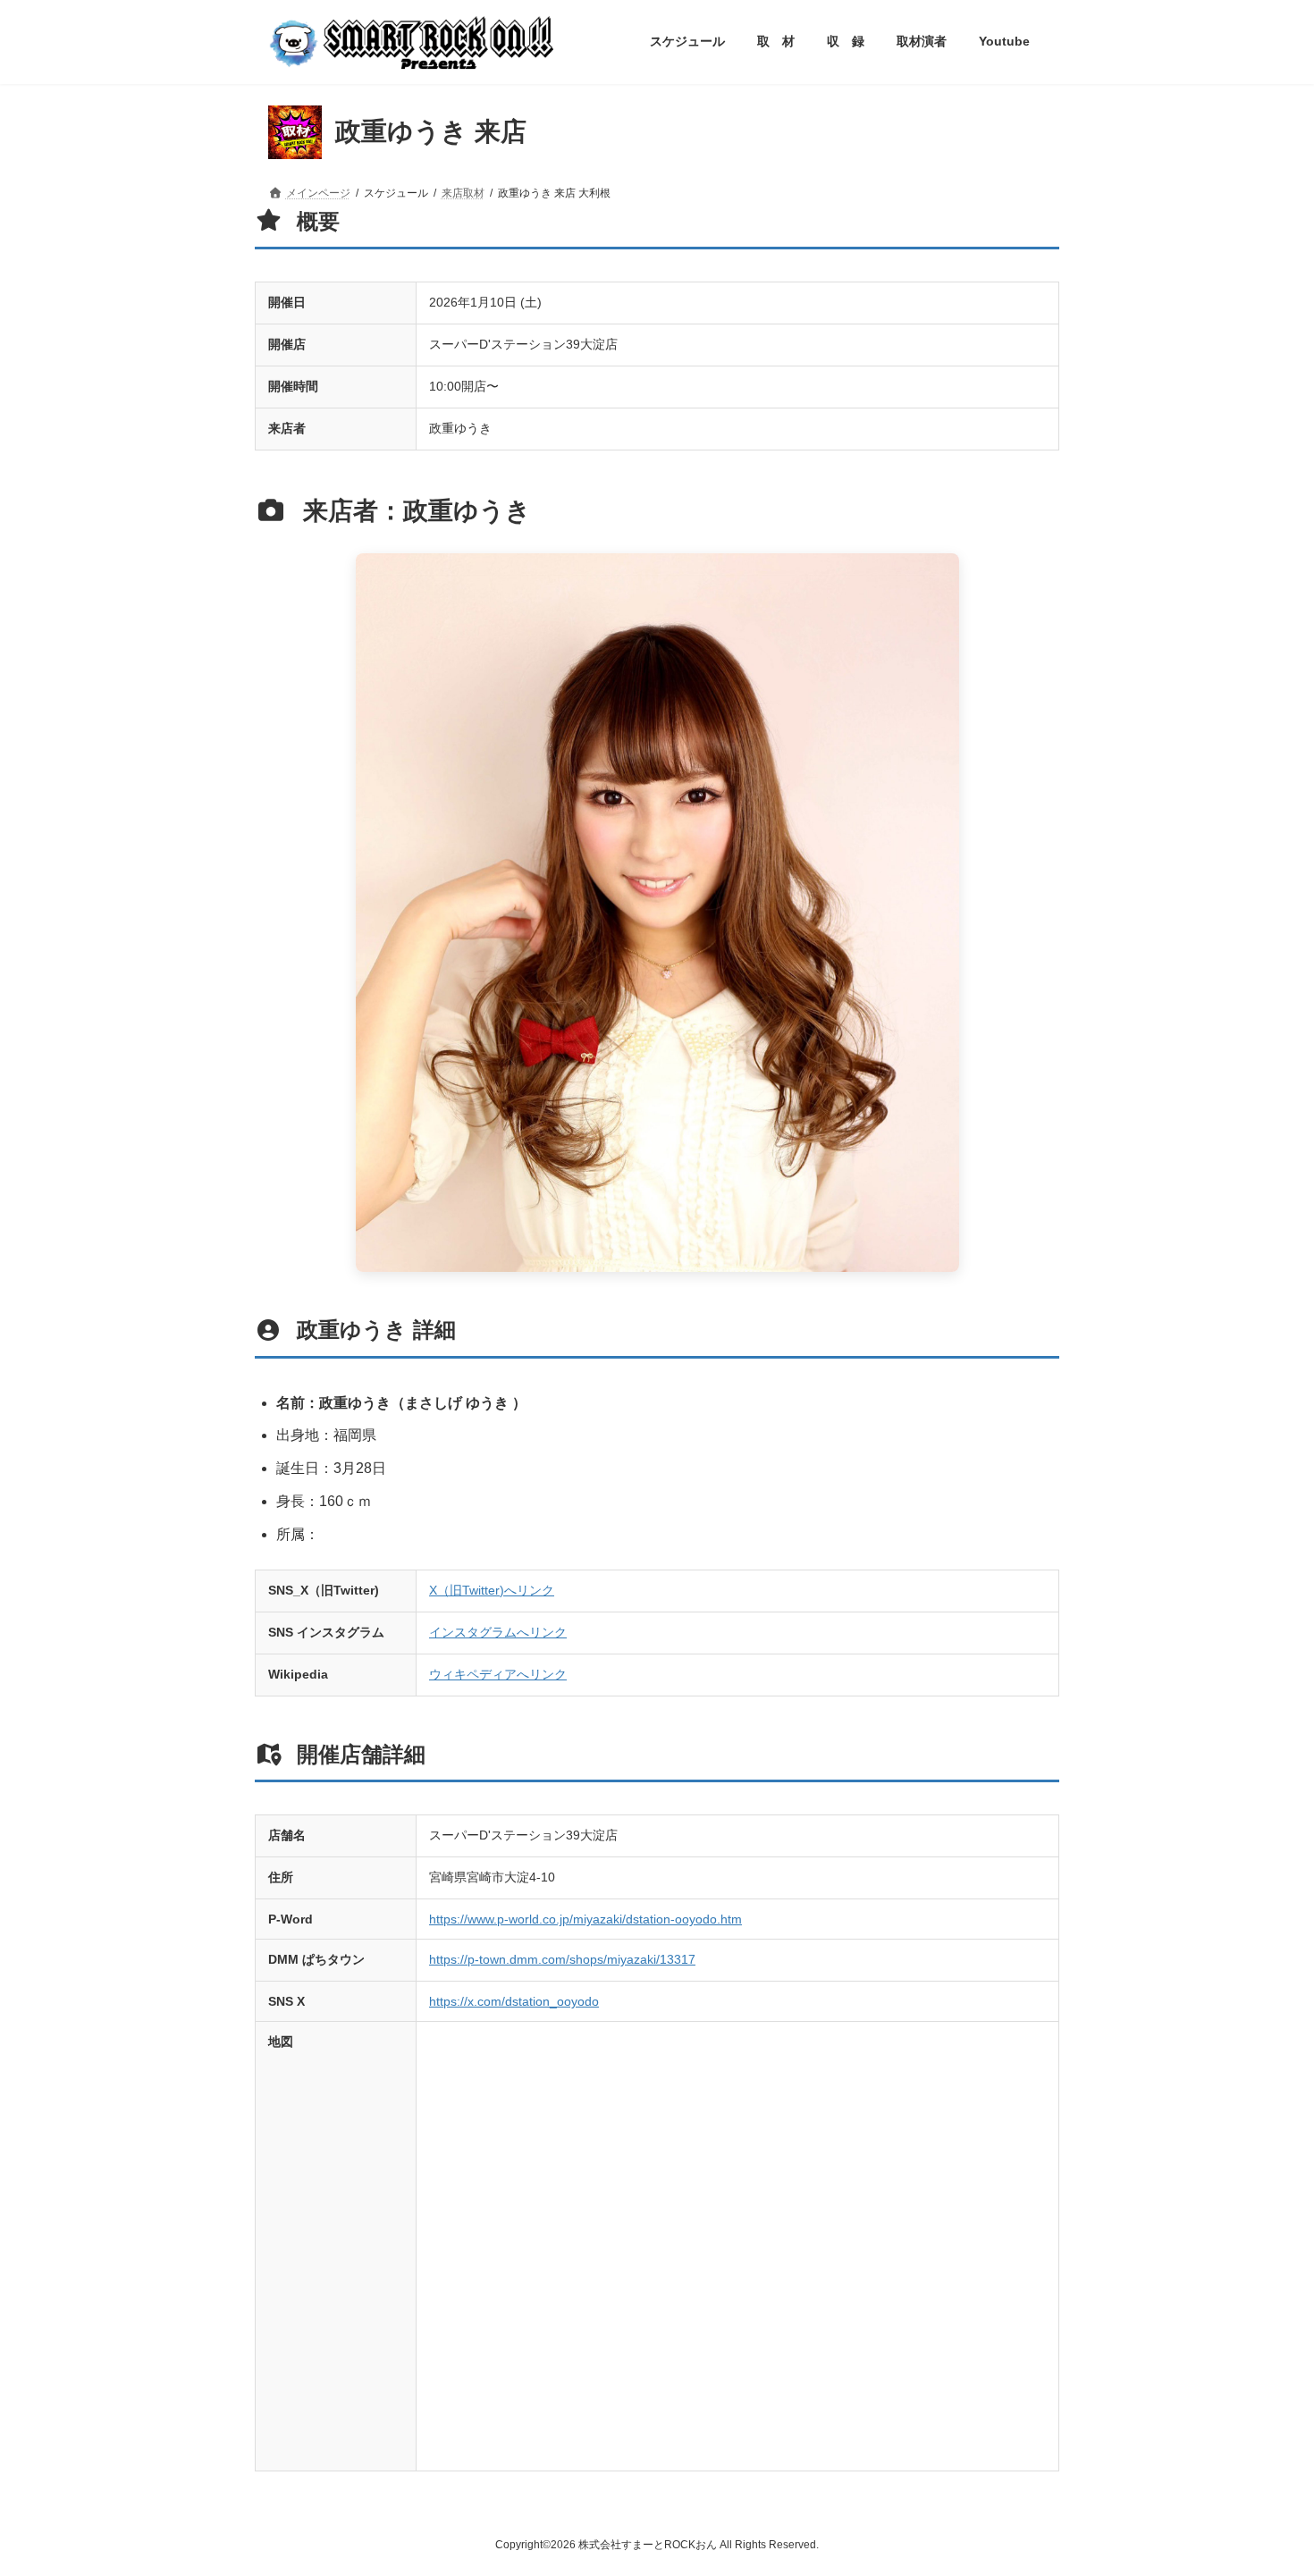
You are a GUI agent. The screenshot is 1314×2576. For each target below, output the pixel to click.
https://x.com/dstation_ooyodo (514, 2001)
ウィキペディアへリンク (498, 1674)
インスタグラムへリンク (498, 1632)
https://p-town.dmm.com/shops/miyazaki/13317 (562, 1959)
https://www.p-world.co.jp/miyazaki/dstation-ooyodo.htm (585, 1919)
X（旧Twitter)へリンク (492, 1590)
